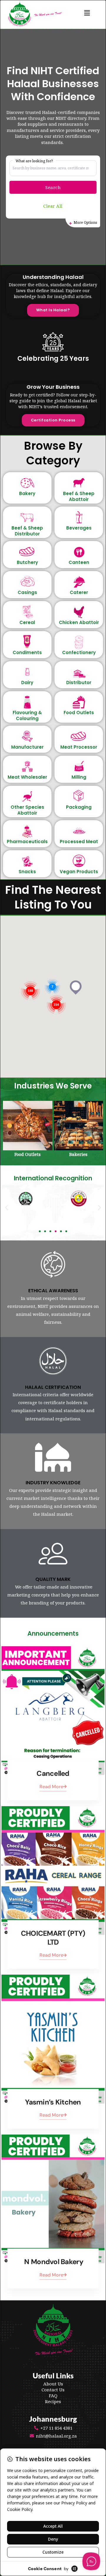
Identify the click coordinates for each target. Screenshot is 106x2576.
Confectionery (79, 652)
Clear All (53, 206)
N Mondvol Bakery (53, 2262)
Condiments (27, 652)
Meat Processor (79, 747)
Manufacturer (27, 747)
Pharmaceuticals (27, 842)
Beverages (79, 528)
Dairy (27, 683)
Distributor (79, 683)
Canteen (79, 562)
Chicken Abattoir (79, 622)
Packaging (79, 807)
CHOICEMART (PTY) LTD (53, 1938)
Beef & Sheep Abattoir (79, 496)
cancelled (53, 1773)
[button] (87, 13)
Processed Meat (79, 842)
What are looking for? (34, 161)
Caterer (79, 592)
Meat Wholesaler (27, 777)
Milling (79, 777)
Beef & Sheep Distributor (27, 531)
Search (53, 187)
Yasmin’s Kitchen (53, 2102)
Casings (27, 592)
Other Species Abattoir (27, 810)
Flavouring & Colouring (27, 715)
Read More (51, 1787)
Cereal (27, 622)
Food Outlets (79, 713)
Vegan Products (79, 872)
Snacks (27, 872)
